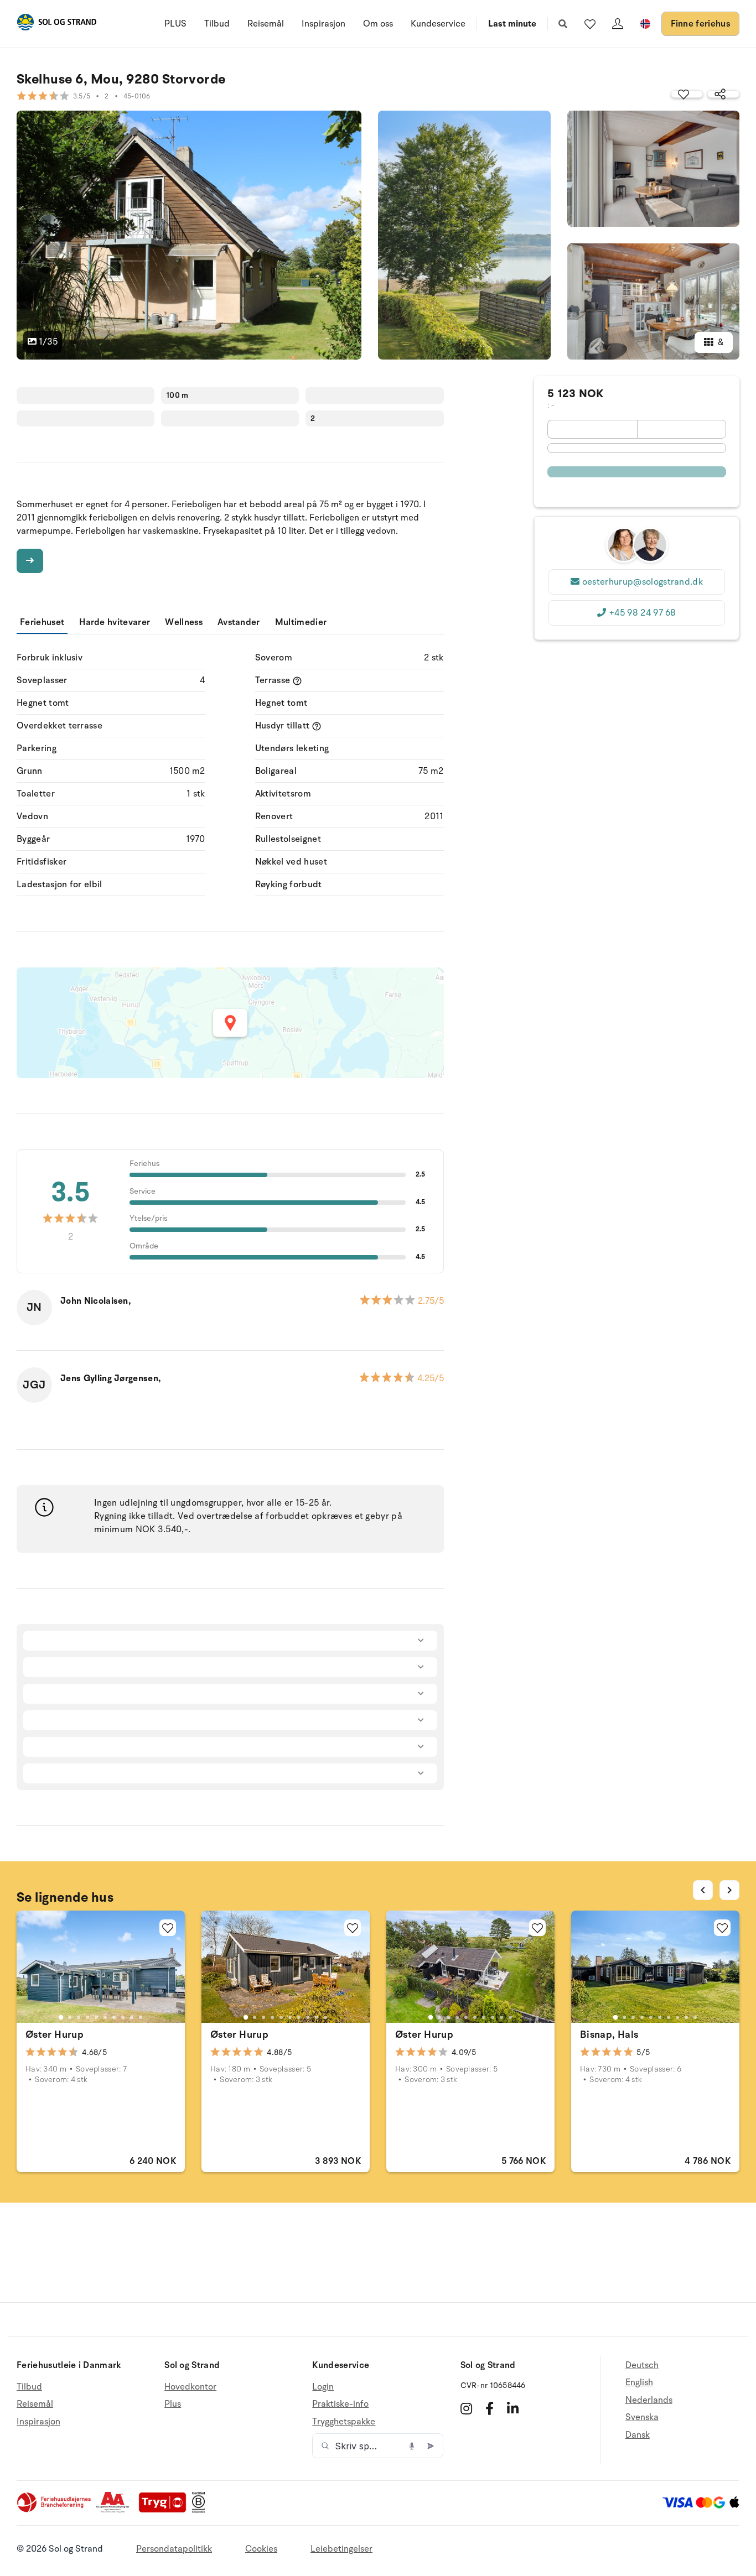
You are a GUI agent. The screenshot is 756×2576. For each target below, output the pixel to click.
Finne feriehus (700, 24)
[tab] (61, 2017)
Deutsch (642, 2366)
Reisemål (266, 24)
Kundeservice (438, 24)
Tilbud (217, 24)
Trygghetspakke (344, 2422)
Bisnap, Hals (609, 2034)
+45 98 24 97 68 (643, 613)
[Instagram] (466, 2408)
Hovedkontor (190, 2387)
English (639, 2382)
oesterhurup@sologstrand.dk (643, 582)
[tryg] (165, 2510)
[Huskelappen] (590, 24)
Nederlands (649, 2400)
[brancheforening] (55, 2510)
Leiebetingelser (341, 2549)
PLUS (175, 24)
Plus (173, 2404)
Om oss (378, 24)
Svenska (642, 2417)
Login (323, 2387)
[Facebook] (490, 2408)
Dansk (638, 2435)
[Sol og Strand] (56, 24)
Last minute (512, 24)
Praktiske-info (340, 2404)
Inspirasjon (323, 24)
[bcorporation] (201, 2510)
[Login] (618, 24)
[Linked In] (513, 2408)
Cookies (261, 2549)
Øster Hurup (55, 2034)
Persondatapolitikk (174, 2549)
